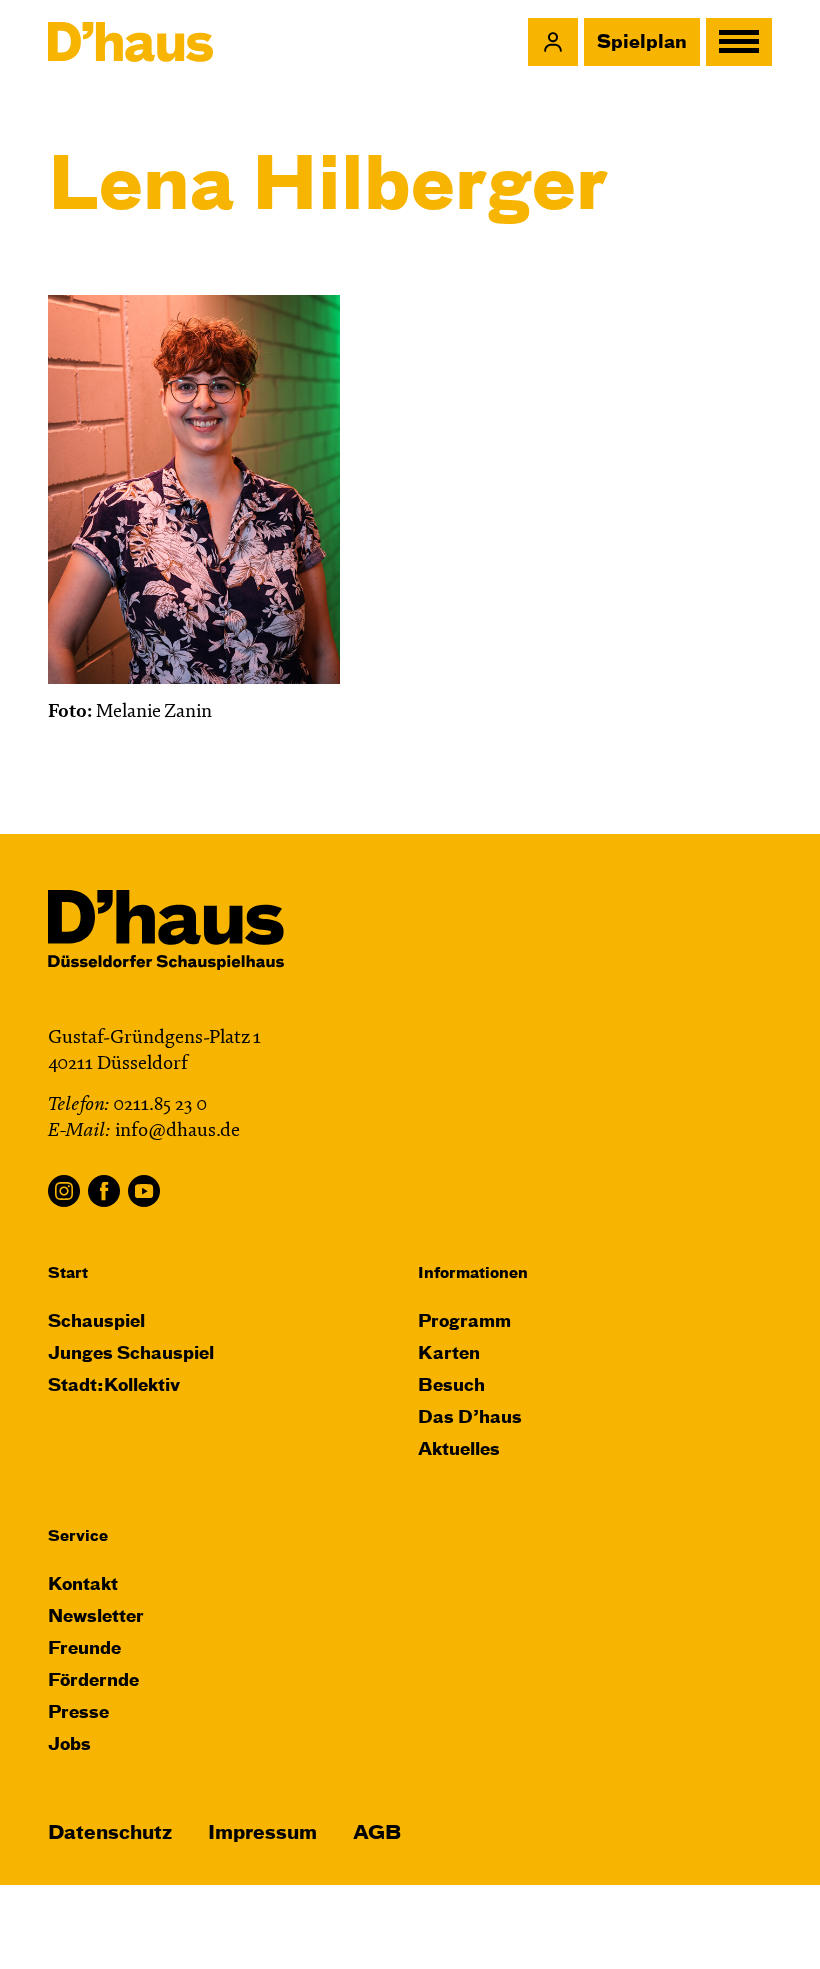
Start (68, 1273)
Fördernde (93, 1681)
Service (78, 1536)
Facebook (104, 1191)
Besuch (451, 1386)
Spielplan (642, 43)
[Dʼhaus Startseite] (130, 42)
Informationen (473, 1273)
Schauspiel (96, 1322)
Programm (464, 1322)
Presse (78, 1713)
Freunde (84, 1649)
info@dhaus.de (177, 1131)
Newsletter (96, 1617)
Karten (449, 1354)
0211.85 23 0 (160, 1105)
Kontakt (83, 1585)
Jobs (69, 1745)
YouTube (144, 1191)
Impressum (262, 1833)
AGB (377, 1833)
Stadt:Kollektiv (114, 1386)
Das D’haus (470, 1418)
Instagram (64, 1191)
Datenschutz (110, 1833)
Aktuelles (459, 1450)
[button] (553, 42)
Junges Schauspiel (131, 1354)
